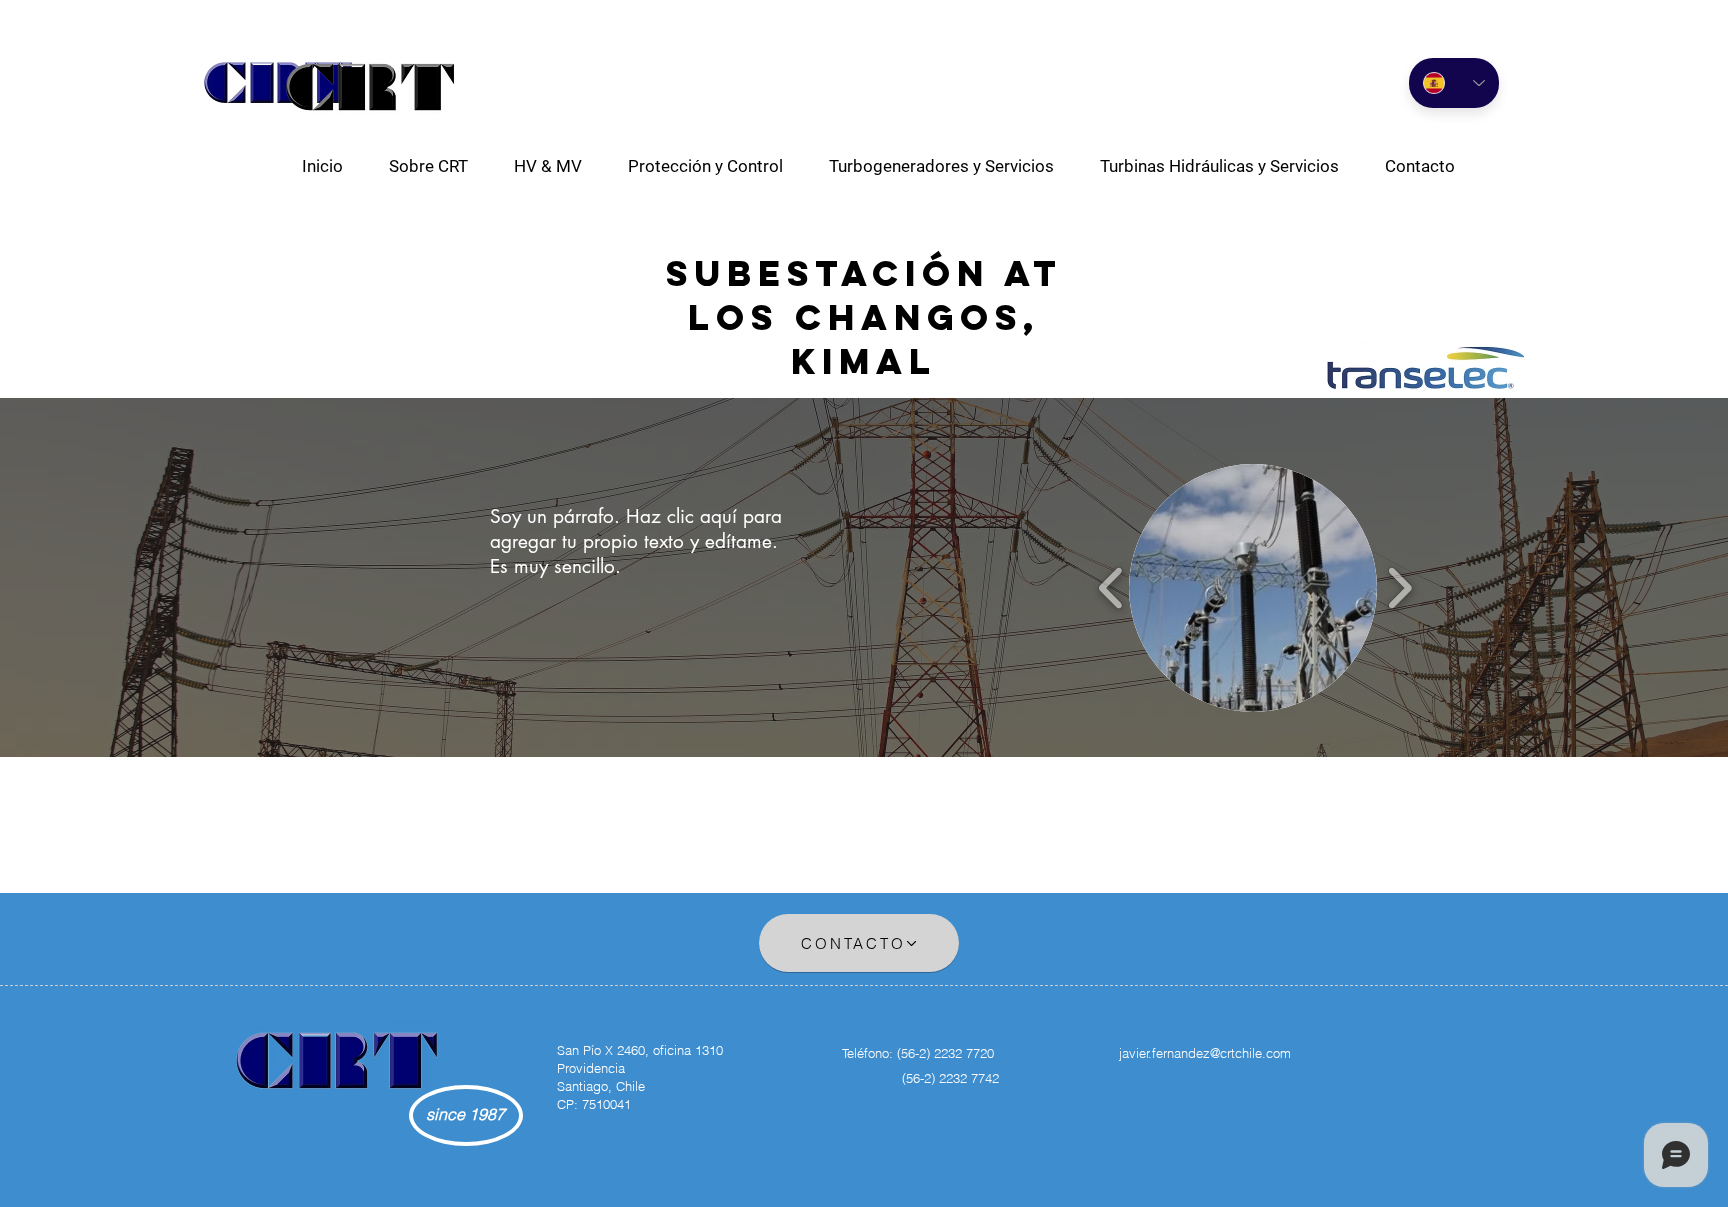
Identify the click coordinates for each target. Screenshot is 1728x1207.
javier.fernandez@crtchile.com (1205, 1053)
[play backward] (1111, 588)
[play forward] (1399, 588)
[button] (548, 166)
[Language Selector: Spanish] (1454, 83)
